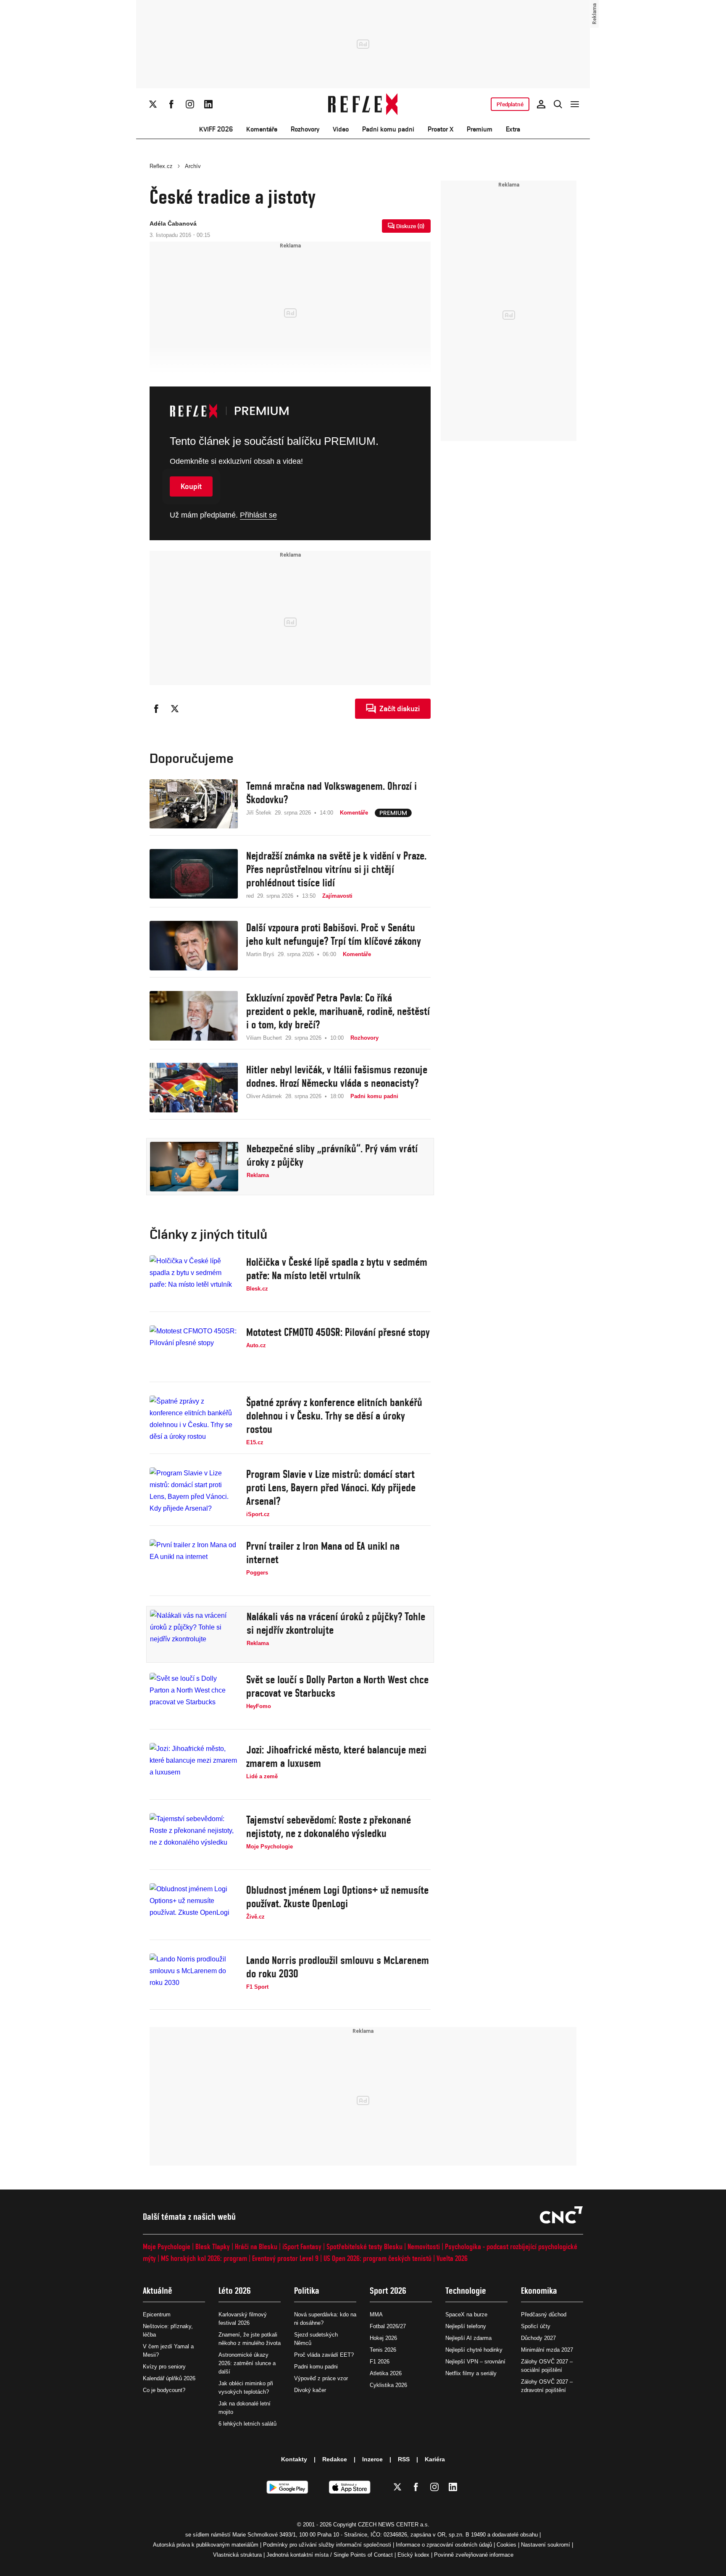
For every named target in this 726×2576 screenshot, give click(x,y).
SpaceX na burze (466, 2314)
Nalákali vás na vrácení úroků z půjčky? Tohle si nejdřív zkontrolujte (336, 1623)
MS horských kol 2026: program (204, 2258)
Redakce (335, 2459)
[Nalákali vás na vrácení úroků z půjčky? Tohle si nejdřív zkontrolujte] (194, 1635)
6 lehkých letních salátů (247, 2424)
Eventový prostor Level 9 (285, 2258)
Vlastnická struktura (237, 2555)
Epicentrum (157, 2314)
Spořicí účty (536, 2326)
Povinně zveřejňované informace (474, 2555)
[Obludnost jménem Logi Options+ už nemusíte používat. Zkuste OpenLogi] (194, 1908)
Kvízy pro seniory (164, 2367)
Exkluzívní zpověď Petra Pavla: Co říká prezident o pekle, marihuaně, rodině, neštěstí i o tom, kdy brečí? (338, 1011)
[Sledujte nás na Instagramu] (190, 104)
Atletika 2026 (386, 2373)
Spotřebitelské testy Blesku (364, 2246)
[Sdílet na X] (175, 709)
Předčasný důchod (544, 2314)
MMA (376, 2314)
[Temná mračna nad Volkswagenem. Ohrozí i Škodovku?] (194, 804)
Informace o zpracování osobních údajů (444, 2545)
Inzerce (372, 2459)
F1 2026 (380, 2362)
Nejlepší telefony (466, 2326)
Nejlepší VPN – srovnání (475, 2362)
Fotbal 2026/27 (388, 2326)
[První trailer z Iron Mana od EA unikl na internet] (194, 1564)
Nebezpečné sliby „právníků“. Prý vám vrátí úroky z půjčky (332, 1155)
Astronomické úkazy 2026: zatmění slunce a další (247, 2363)
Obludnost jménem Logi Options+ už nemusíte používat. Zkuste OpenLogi (337, 1897)
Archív (193, 166)
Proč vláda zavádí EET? (324, 2355)
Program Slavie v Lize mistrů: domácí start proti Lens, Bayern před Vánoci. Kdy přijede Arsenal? (331, 1488)
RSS (404, 2459)
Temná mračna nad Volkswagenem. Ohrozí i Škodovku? (331, 793)
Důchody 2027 (538, 2338)
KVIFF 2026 (216, 129)
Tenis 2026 (383, 2350)
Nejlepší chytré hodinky (474, 2350)
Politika (307, 2291)
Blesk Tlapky (213, 2246)
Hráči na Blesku (256, 2246)
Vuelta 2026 (452, 2258)
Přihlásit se (258, 515)
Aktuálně (158, 2291)
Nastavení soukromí (546, 2545)
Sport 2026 (388, 2291)
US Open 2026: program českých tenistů (377, 2258)
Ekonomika (539, 2291)
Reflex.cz (161, 166)
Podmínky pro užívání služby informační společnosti (327, 2545)
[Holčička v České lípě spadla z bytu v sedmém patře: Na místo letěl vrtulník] (194, 1280)
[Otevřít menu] (575, 104)
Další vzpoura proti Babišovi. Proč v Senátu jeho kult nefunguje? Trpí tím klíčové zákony (334, 934)
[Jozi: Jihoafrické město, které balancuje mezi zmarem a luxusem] (194, 1768)
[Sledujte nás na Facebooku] (171, 104)
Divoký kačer (310, 2390)
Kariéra (435, 2459)
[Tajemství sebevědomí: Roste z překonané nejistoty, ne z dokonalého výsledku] (194, 1838)
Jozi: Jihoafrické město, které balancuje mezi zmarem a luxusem (336, 1756)
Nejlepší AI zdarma (468, 2338)
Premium (480, 129)
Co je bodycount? (164, 2390)
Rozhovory (305, 129)
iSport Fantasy (302, 2246)
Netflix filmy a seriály (471, 2373)
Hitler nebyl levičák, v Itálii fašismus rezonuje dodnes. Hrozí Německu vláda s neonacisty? (337, 1076)
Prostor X (441, 129)
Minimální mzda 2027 (547, 2350)
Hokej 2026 (383, 2338)
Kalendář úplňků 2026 (169, 2378)
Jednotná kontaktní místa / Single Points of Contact (330, 2555)
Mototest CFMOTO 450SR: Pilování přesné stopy (338, 1332)
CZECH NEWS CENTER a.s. (394, 2525)
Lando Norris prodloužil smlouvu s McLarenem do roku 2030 (338, 1967)
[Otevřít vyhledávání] (558, 104)
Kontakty (294, 2459)
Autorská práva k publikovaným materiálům (206, 2545)
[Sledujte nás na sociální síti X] (153, 104)
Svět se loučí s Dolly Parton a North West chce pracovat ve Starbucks (337, 1686)
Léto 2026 (235, 2291)
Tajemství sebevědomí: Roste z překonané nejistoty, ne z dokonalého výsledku (329, 1827)
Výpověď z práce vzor (321, 2378)
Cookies (506, 2545)
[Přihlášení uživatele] (541, 104)
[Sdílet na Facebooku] (156, 709)
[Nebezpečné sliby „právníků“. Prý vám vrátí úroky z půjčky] (194, 1167)
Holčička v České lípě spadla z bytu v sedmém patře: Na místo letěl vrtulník (337, 1269)
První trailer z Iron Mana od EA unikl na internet (323, 1553)
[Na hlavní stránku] (363, 104)
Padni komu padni (388, 129)
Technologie (466, 2291)
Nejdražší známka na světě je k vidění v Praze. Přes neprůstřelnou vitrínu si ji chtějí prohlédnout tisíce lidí (336, 869)
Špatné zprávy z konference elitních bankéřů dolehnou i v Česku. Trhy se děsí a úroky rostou (334, 1416)
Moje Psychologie (167, 2246)
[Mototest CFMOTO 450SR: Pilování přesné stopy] (194, 1350)
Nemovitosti (424, 2246)
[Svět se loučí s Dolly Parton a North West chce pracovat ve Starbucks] (194, 1698)
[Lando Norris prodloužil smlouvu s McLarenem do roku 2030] (194, 1978)
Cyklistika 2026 (388, 2385)
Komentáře (262, 129)
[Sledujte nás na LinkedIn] (208, 104)
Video (341, 129)
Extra (513, 129)
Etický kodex (413, 2555)
